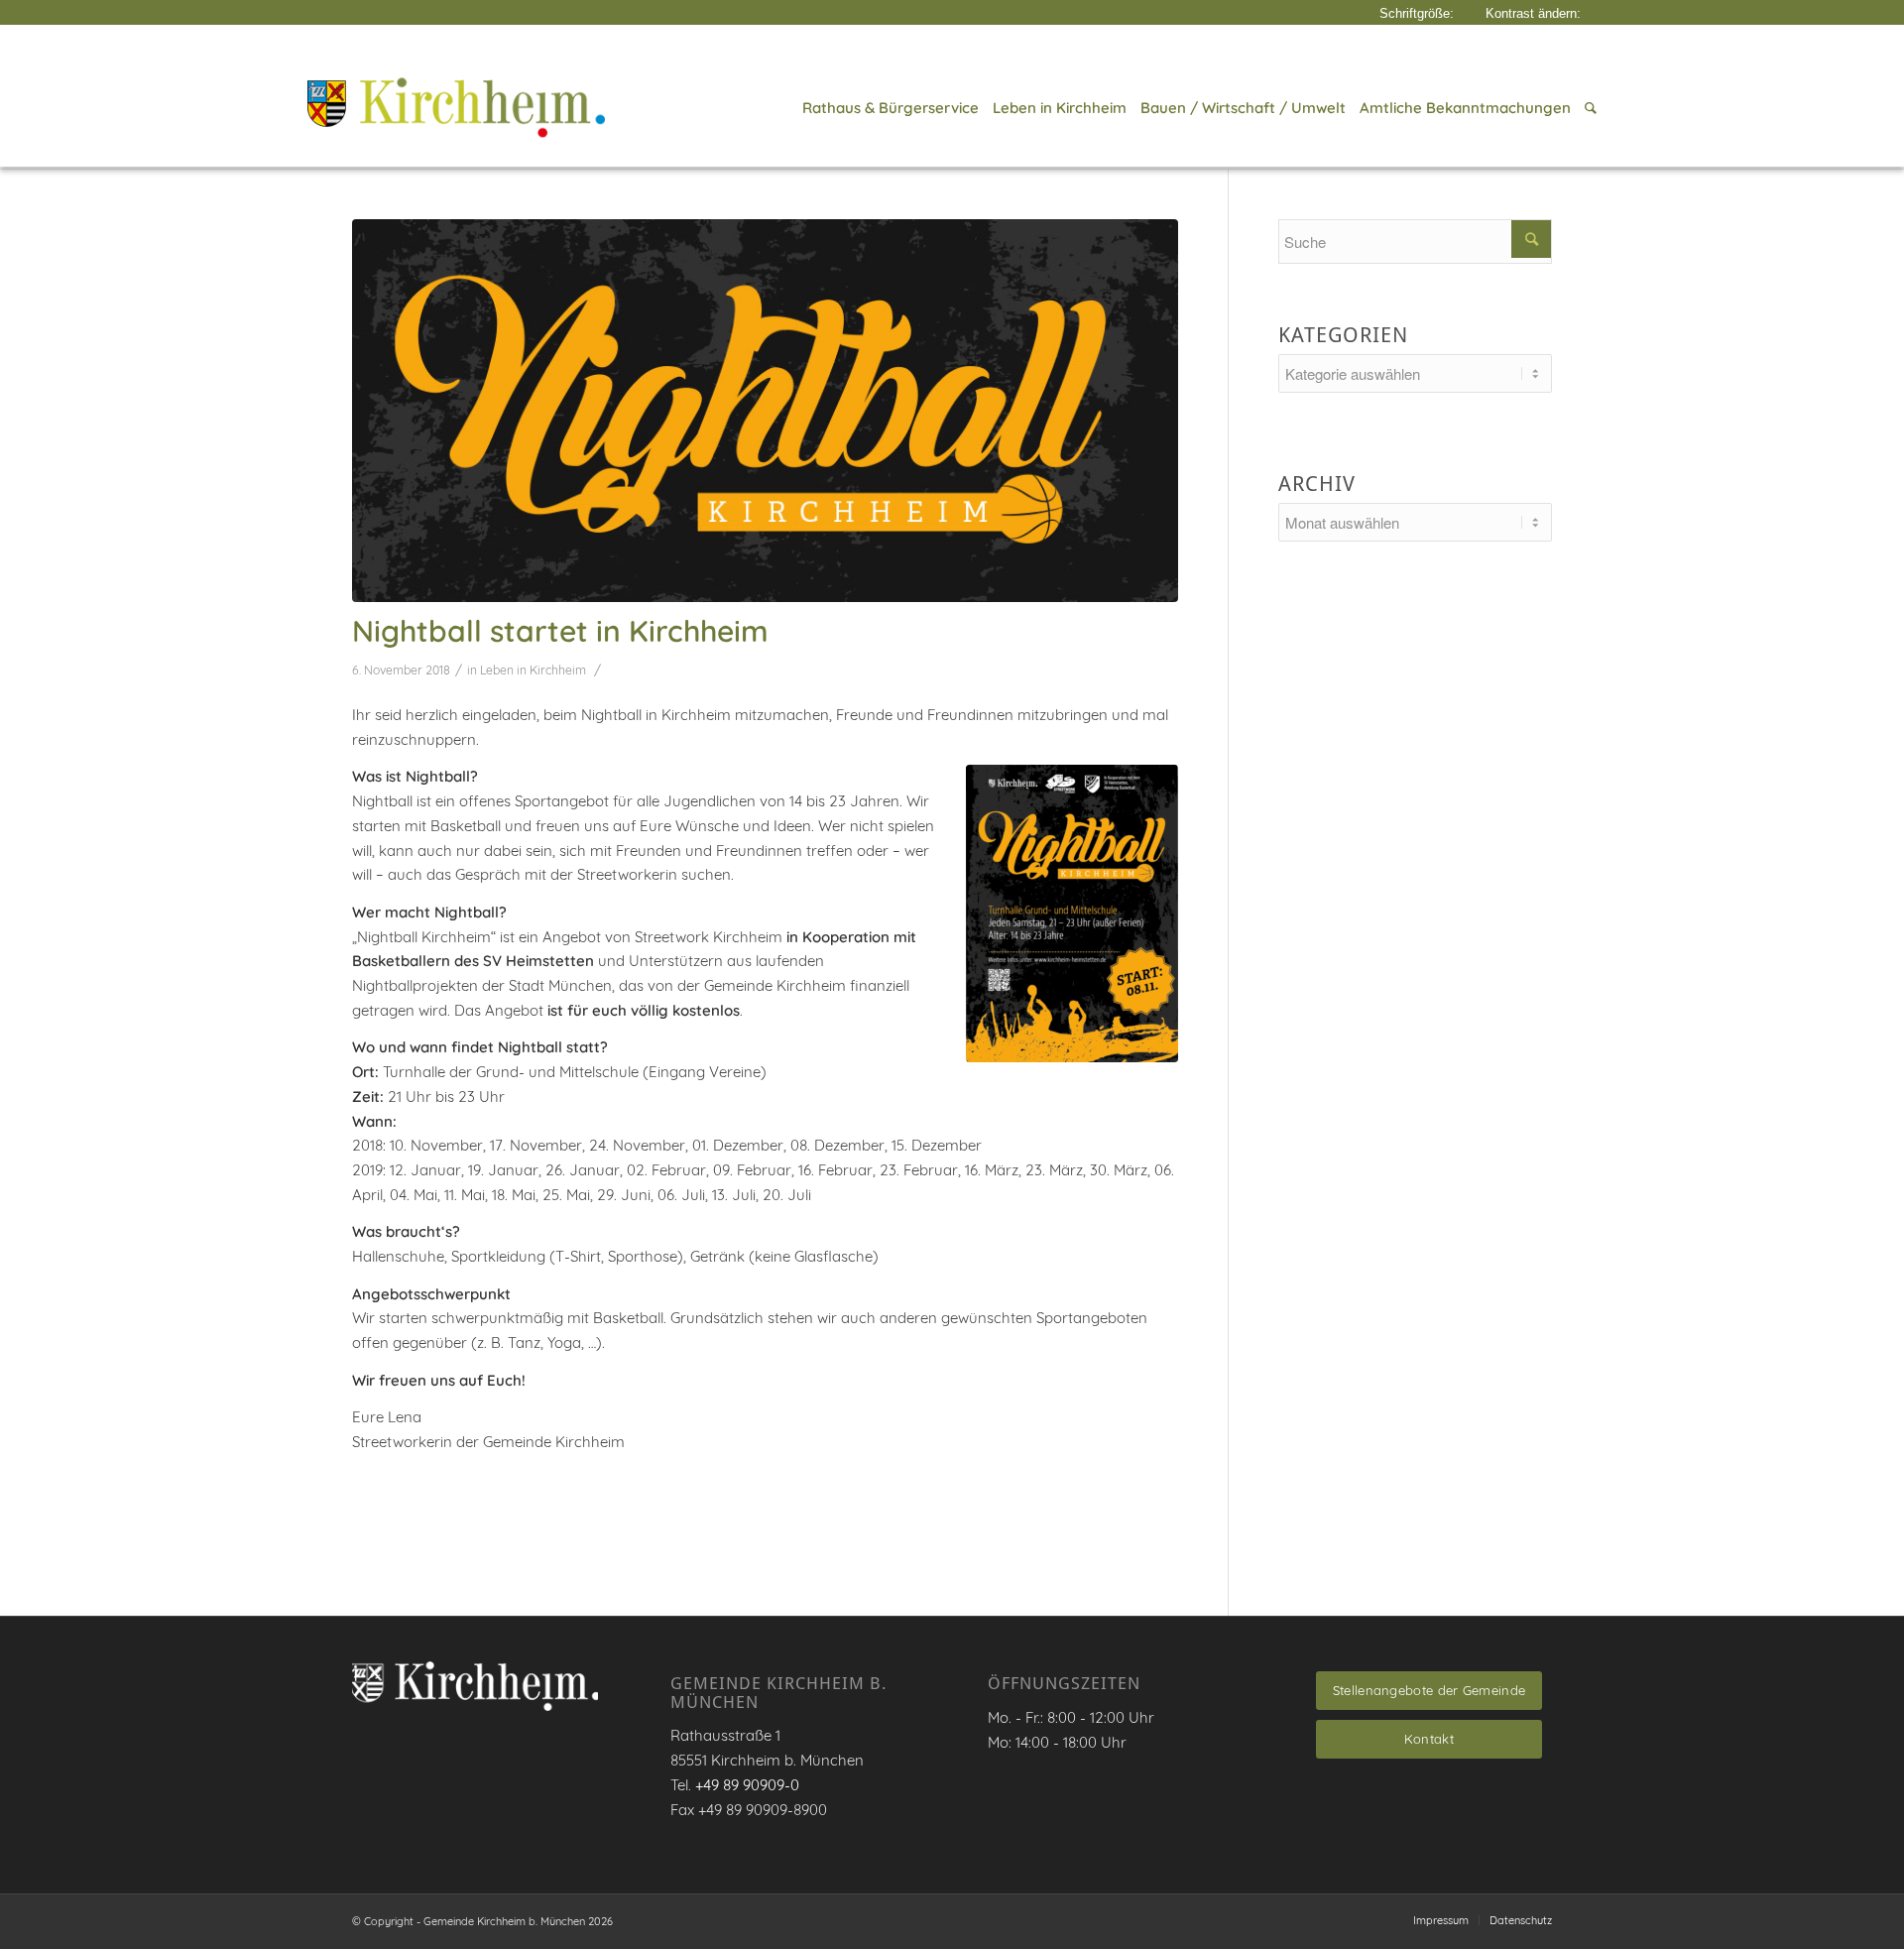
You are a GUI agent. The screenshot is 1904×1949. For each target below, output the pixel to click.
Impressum (1441, 1920)
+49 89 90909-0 (747, 1785)
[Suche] (1587, 108)
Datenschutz (1521, 1920)
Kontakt (1429, 1739)
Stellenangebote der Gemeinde (1429, 1690)
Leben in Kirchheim (533, 670)
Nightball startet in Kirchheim (560, 631)
